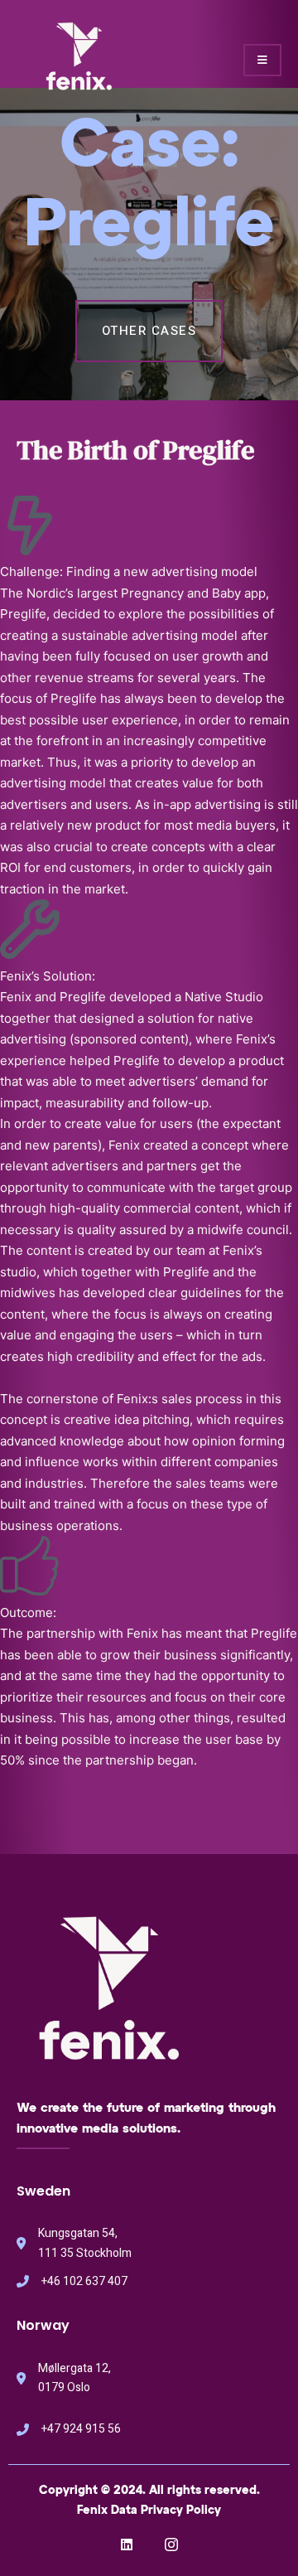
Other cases (149, 331)
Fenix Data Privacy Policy (149, 2511)
